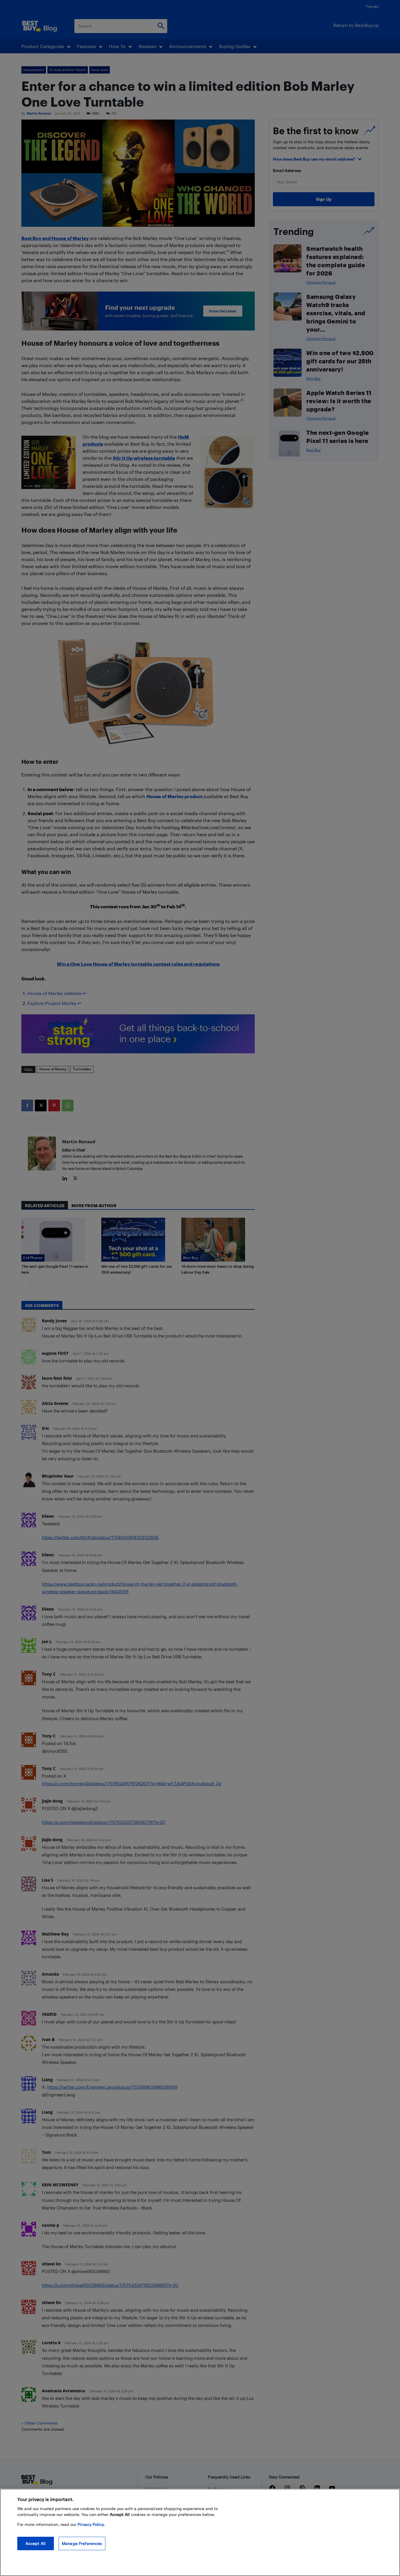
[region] (200, 2532)
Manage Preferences (82, 2543)
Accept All (36, 2543)
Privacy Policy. (91, 2524)
